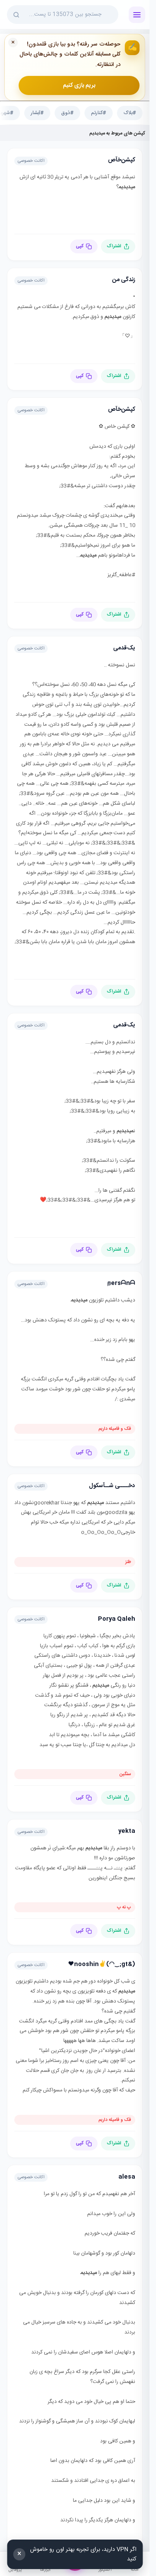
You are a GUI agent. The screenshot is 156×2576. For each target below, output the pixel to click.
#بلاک (130, 113)
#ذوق (67, 113)
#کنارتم (99, 113)
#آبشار (37, 113)
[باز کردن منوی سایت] (137, 15)
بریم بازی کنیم (79, 85)
